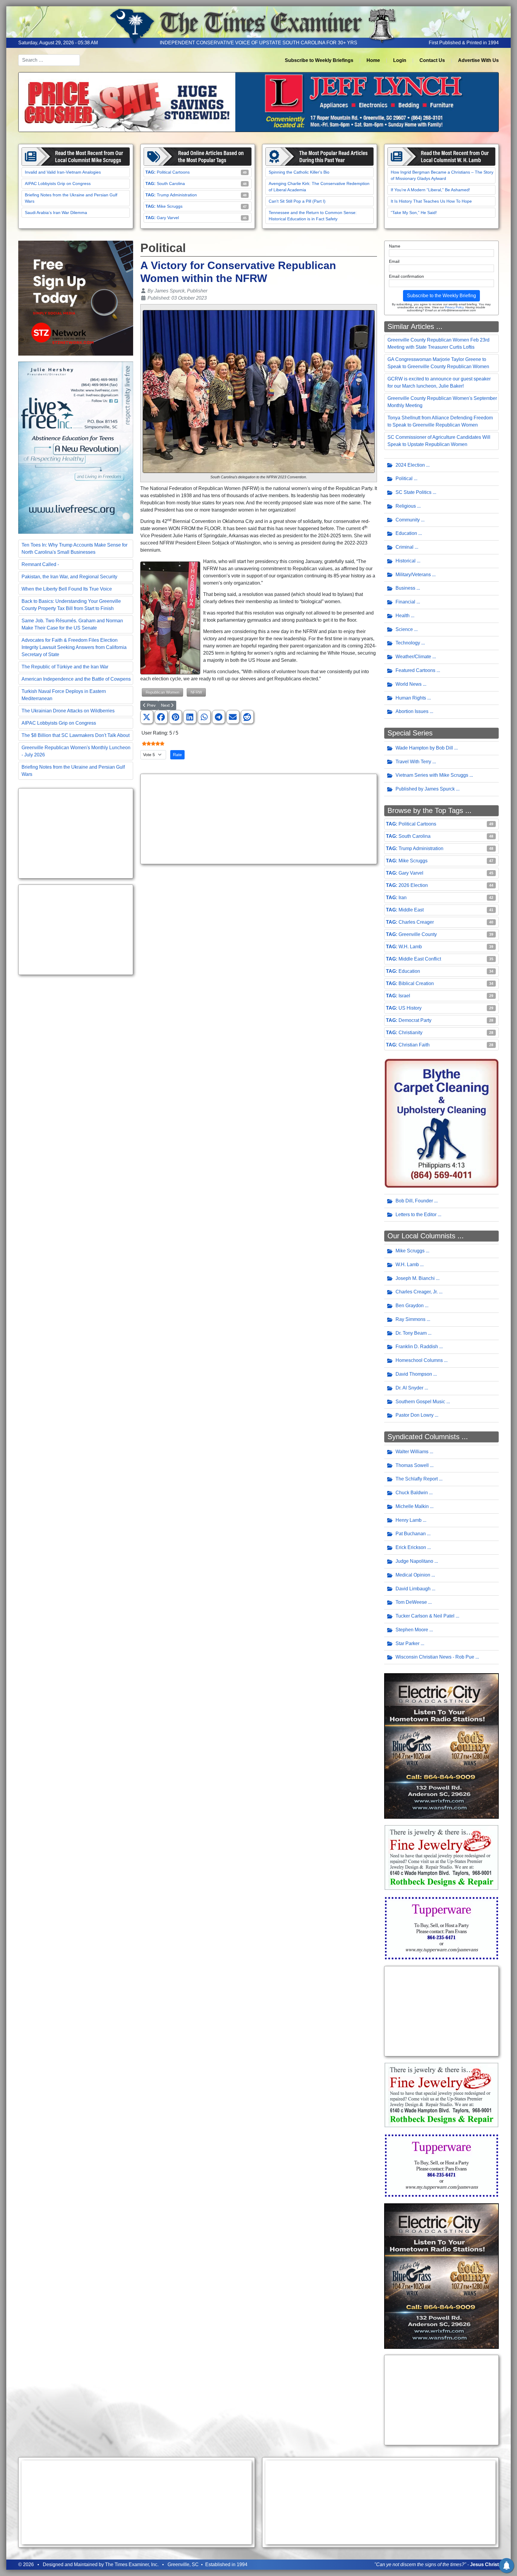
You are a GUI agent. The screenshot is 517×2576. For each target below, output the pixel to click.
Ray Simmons (410, 1319)
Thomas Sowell (412, 1465)
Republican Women (162, 692)
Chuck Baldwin (412, 1493)
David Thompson (414, 1374)
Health (403, 616)
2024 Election (410, 465)
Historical (406, 561)
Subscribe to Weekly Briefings (319, 60)
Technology (408, 643)
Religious (406, 506)
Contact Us (432, 60)
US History (410, 1008)
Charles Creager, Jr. (417, 1292)
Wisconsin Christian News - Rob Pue (435, 1657)
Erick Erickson (411, 1547)
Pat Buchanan (411, 1534)
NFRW (196, 692)
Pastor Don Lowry (415, 1415)
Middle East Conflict (420, 959)
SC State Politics (413, 492)
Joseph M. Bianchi (415, 1278)
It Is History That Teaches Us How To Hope (431, 201)
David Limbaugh (413, 1589)
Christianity (410, 1033)
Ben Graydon (410, 1306)
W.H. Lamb (410, 947)
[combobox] (49, 60)
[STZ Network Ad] (76, 298)
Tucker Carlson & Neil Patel (425, 1616)
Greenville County (418, 934)
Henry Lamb (409, 1520)
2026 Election (413, 885)
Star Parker (407, 1643)
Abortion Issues (412, 711)
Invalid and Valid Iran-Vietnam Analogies (63, 172)
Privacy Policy (454, 307)
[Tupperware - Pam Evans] (442, 1928)
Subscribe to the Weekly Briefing (441, 296)
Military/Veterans (413, 575)
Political (404, 478)
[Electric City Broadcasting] (442, 1746)
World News (409, 684)
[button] (147, 717)
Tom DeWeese (411, 1602)
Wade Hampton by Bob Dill (424, 748)
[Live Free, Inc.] (76, 447)
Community (408, 520)
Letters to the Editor (416, 1215)
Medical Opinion (413, 1575)
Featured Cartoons (415, 670)
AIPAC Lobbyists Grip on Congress (58, 183)
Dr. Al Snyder (409, 1388)
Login (400, 60)
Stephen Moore (412, 1630)
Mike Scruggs (170, 206)
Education (406, 533)
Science (404, 629)
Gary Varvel (168, 218)
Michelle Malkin (412, 1506)
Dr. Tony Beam (411, 1333)
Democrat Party (415, 1020)
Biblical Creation (416, 983)
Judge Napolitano (414, 1561)
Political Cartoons (173, 172)
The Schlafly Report (417, 1479)
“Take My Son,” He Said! (414, 213)
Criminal (405, 547)
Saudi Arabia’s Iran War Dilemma (56, 213)
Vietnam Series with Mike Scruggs (432, 775)
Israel (404, 996)
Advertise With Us (478, 60)
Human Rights (411, 698)
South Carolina (171, 183)
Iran (403, 898)
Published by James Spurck (425, 789)
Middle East (411, 910)
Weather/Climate (413, 657)
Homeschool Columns (419, 1360)
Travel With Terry (413, 762)
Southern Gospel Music (420, 1402)
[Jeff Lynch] (258, 102)
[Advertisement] (76, 833)
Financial (405, 602)
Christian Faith (414, 1045)
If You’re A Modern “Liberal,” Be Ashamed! (430, 190)
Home (373, 60)
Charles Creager (416, 922)
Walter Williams (412, 1452)
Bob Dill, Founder (414, 1201)
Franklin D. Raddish (417, 1347)
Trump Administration (177, 195)
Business (405, 588)
